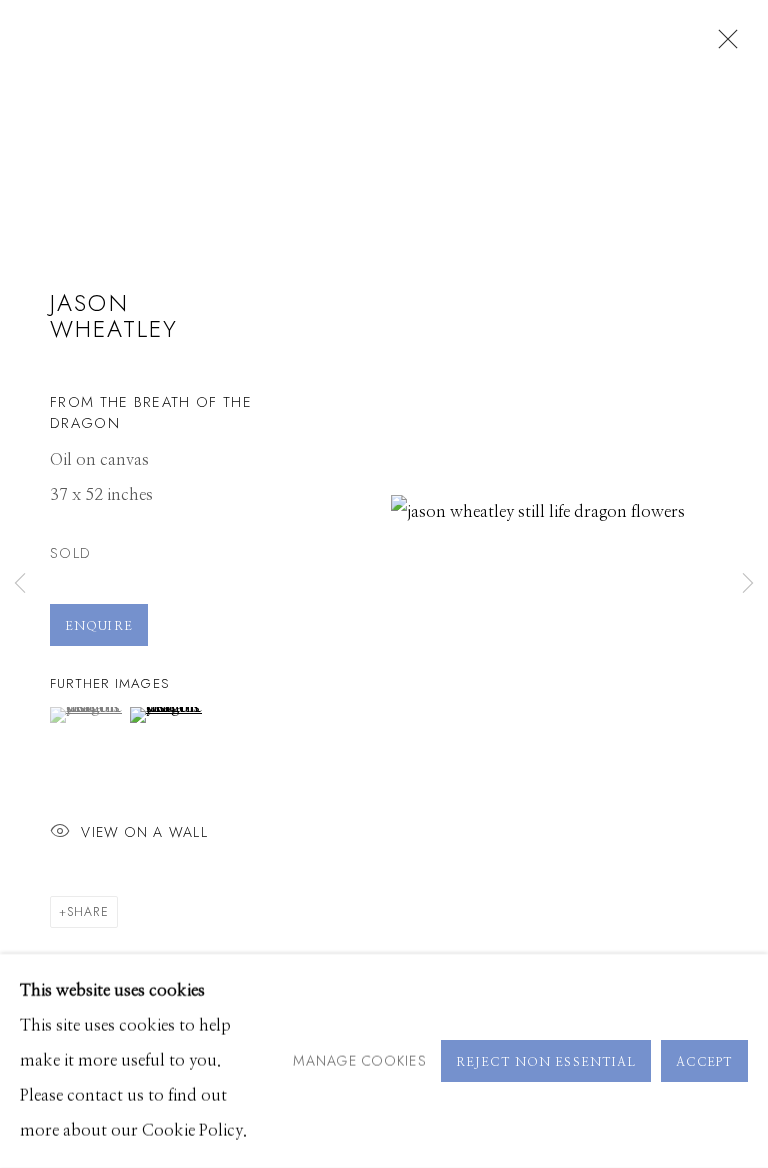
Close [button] (723, 45)
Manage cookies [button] (360, 1060)
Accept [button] (704, 1062)
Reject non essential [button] (546, 1062)
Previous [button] (20, 584)
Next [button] (748, 584)
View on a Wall (144, 831)
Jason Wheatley (114, 316)
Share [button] (88, 912)
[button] (87, 715)
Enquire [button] (99, 626)
